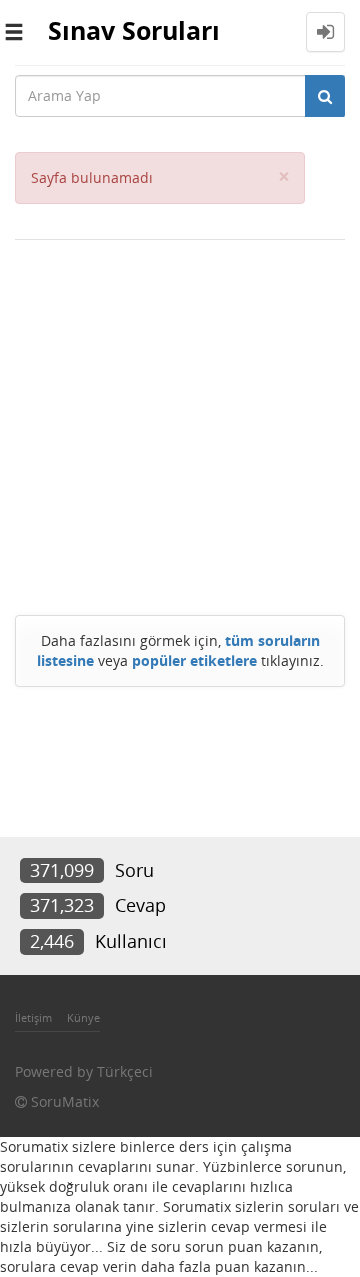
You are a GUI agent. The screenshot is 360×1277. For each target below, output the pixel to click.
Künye (83, 1017)
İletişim (33, 1017)
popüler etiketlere (194, 660)
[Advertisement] (180, 422)
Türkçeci (125, 1071)
